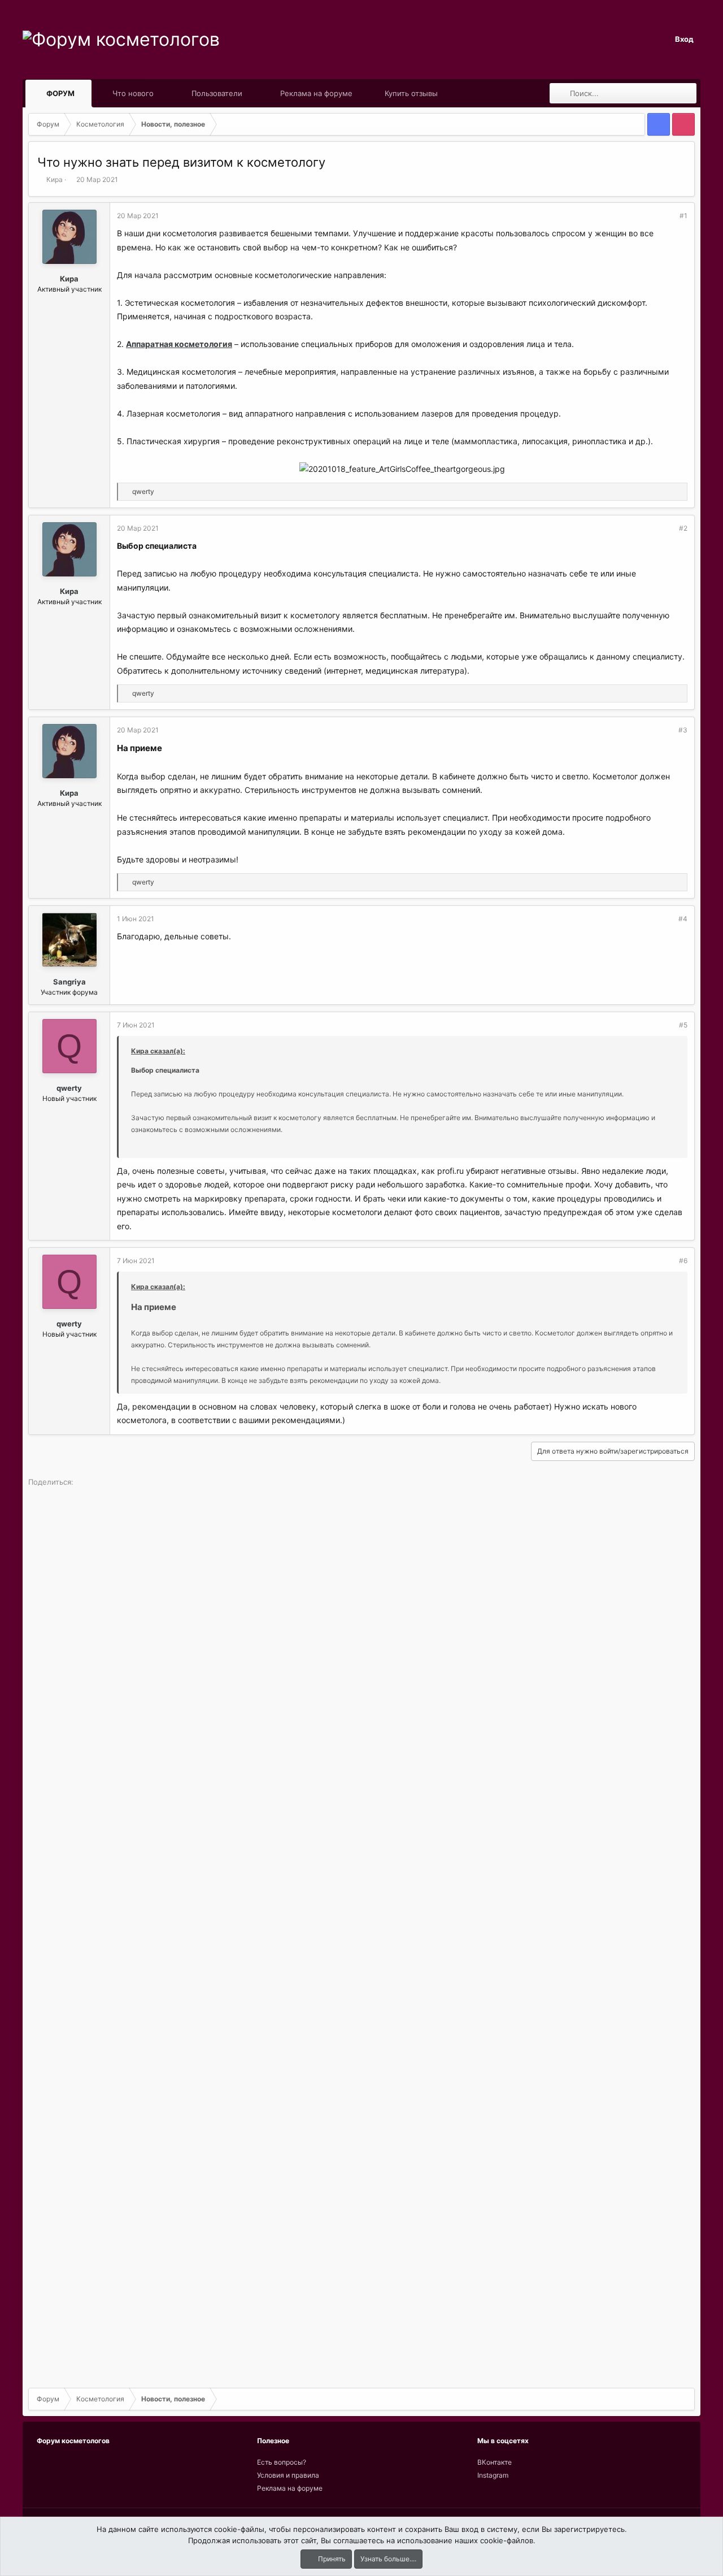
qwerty (69, 1088)
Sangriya (69, 982)
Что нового (133, 93)
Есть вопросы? (282, 2462)
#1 (683, 216)
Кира (55, 179)
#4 (683, 919)
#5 (683, 1025)
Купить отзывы (411, 93)
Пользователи (217, 93)
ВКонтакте (495, 2462)
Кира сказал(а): (158, 1051)
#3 (683, 730)
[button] (85, 93)
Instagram (493, 2475)
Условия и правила (288, 2475)
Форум (60, 93)
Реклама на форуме (316, 93)
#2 (683, 528)
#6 (683, 1261)
